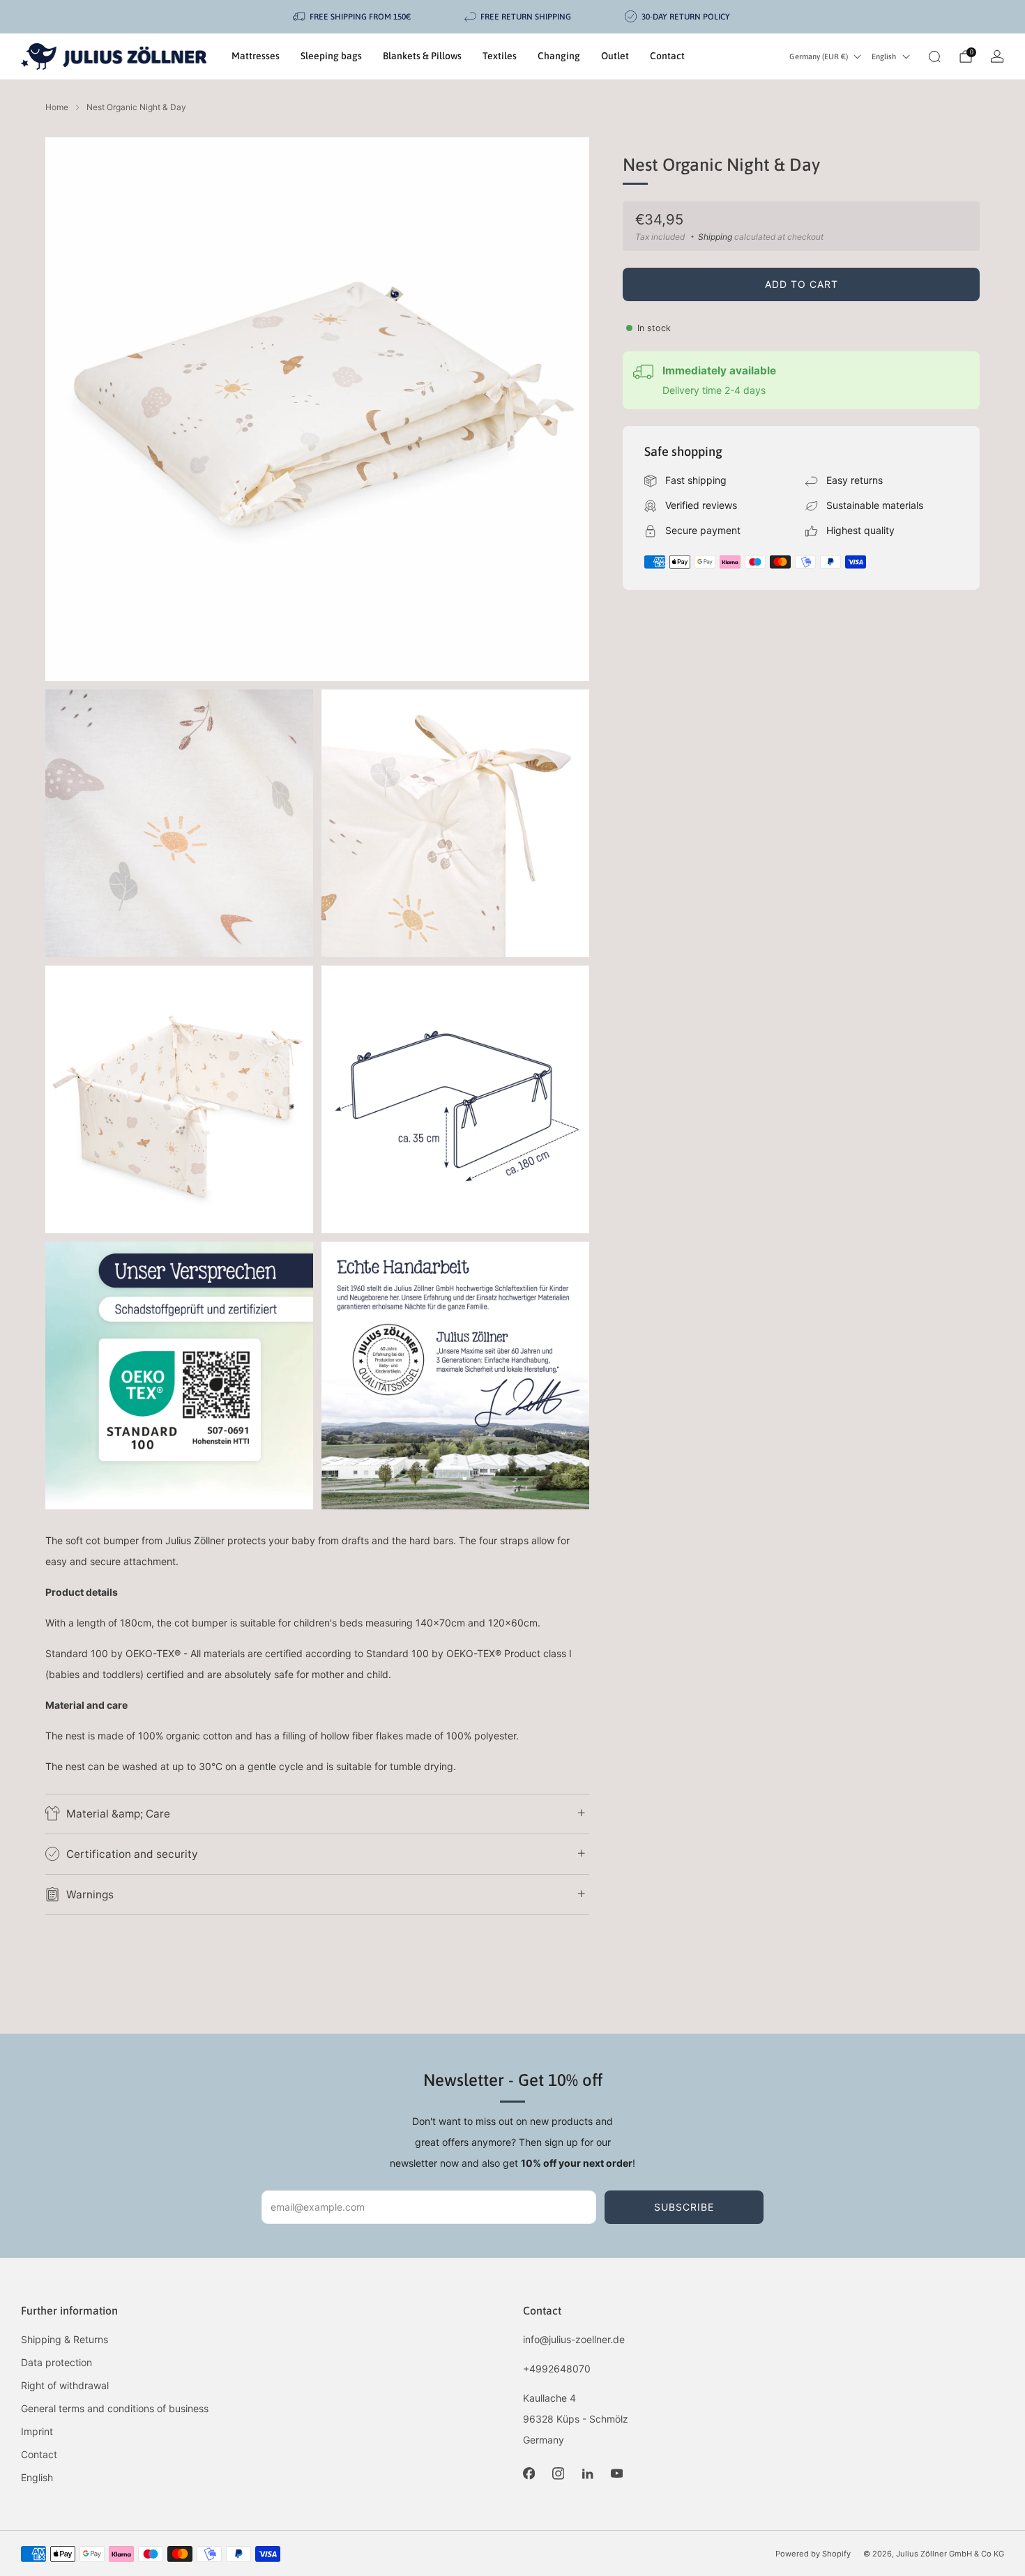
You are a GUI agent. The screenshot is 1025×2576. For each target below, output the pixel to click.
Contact (667, 56)
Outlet (615, 56)
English (884, 56)
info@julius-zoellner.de (574, 2339)
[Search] (934, 56)
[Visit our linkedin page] (587, 2474)
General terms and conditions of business (115, 2408)
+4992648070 (557, 2369)
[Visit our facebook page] (529, 2474)
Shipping (715, 237)
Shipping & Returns (64, 2339)
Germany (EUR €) (819, 56)
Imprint (37, 2431)
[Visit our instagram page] (558, 2474)
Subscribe (684, 2207)
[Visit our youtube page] (616, 2474)
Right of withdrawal (65, 2385)
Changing (559, 56)
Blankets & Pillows (422, 56)
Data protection (56, 2362)
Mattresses (256, 56)
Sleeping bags (331, 56)
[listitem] (353, 17)
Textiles (500, 56)
